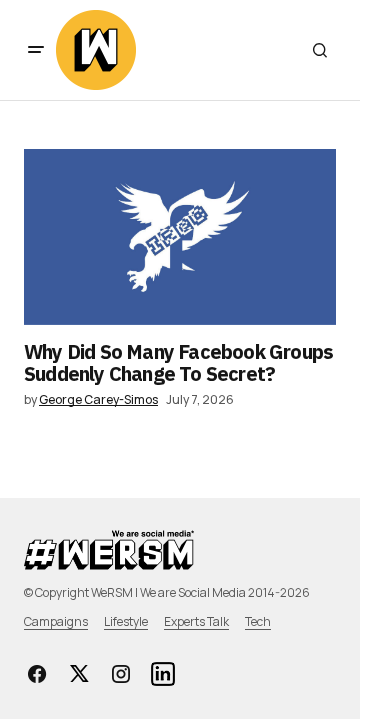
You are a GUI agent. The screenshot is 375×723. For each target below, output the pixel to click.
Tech (258, 621)
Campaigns (56, 621)
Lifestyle (126, 621)
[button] (36, 50)
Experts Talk (196, 621)
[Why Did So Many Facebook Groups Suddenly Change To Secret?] (180, 237)
